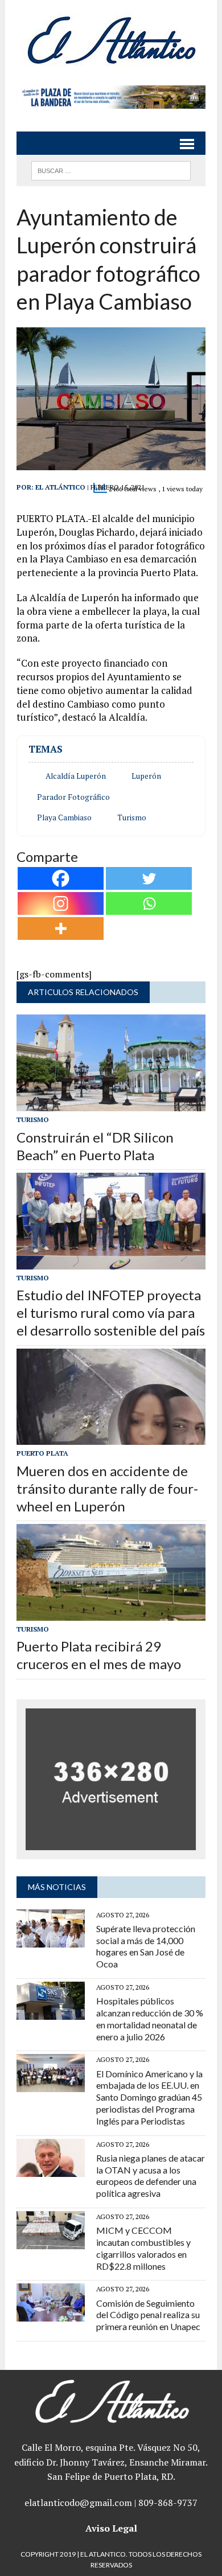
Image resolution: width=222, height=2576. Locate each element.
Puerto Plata (42, 1453)
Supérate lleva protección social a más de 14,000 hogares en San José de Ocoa (146, 1946)
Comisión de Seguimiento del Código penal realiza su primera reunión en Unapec (148, 2315)
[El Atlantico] (111, 40)
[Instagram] (61, 903)
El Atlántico (60, 487)
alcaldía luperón (76, 776)
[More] (61, 928)
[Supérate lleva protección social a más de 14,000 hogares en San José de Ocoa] (51, 1940)
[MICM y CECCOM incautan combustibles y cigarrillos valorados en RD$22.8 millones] (51, 2241)
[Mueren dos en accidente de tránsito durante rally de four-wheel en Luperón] (111, 1437)
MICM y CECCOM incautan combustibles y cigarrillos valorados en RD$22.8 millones (143, 2248)
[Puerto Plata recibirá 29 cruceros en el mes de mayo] (111, 1613)
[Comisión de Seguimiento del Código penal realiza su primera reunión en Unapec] (51, 2314)
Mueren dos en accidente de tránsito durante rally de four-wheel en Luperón (107, 1488)
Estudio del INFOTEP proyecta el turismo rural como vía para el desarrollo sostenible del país (111, 1312)
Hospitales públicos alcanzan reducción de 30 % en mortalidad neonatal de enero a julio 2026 (150, 2018)
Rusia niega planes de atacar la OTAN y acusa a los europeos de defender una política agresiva (151, 2176)
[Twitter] (149, 878)
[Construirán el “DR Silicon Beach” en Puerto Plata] (111, 1104)
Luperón (146, 776)
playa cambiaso (64, 817)
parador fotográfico (73, 797)
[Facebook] (61, 878)
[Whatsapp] (149, 903)
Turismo (132, 817)
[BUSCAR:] (111, 169)
